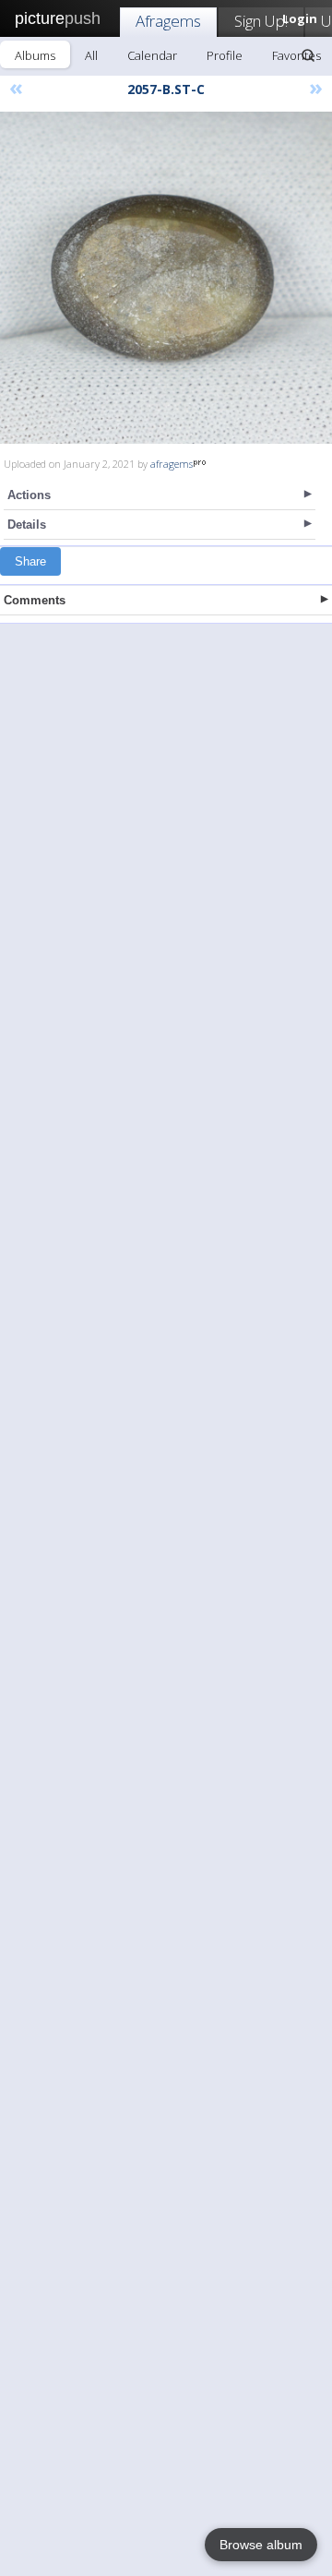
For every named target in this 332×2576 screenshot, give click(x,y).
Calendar (152, 55)
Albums (35, 55)
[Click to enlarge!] (166, 278)
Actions (29, 495)
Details (27, 525)
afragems (172, 464)
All (91, 55)
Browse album (261, 2545)
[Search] (308, 55)
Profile (225, 55)
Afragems (168, 21)
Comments (35, 600)
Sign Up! (261, 21)
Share (30, 561)
